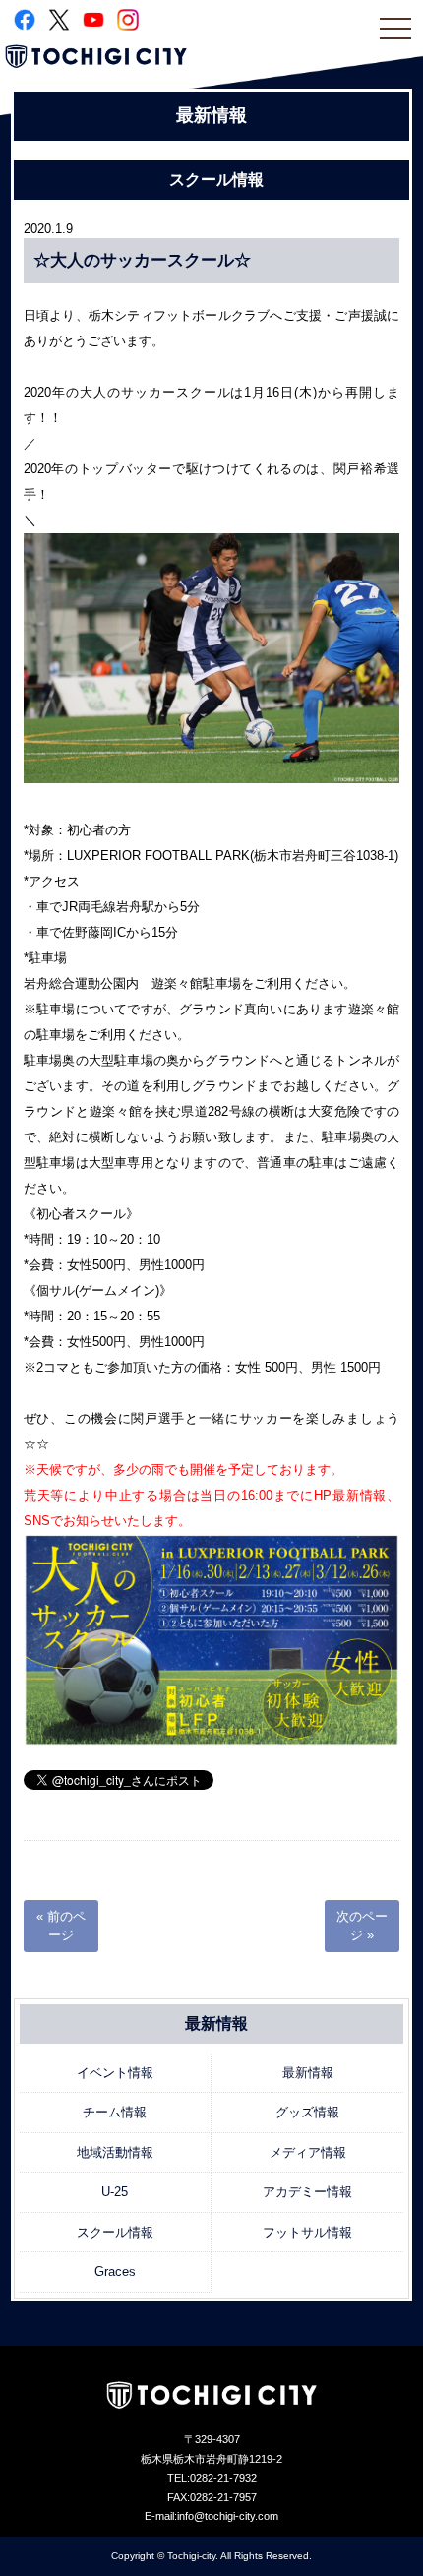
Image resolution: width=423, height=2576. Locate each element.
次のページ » (362, 1926)
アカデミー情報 (307, 2192)
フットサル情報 (307, 2232)
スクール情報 (115, 2232)
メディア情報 (308, 2152)
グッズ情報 (307, 2112)
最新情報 (308, 2073)
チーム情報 (115, 2112)
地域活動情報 (115, 2152)
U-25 (115, 2192)
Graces (115, 2271)
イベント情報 (115, 2073)
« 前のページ (61, 1926)
